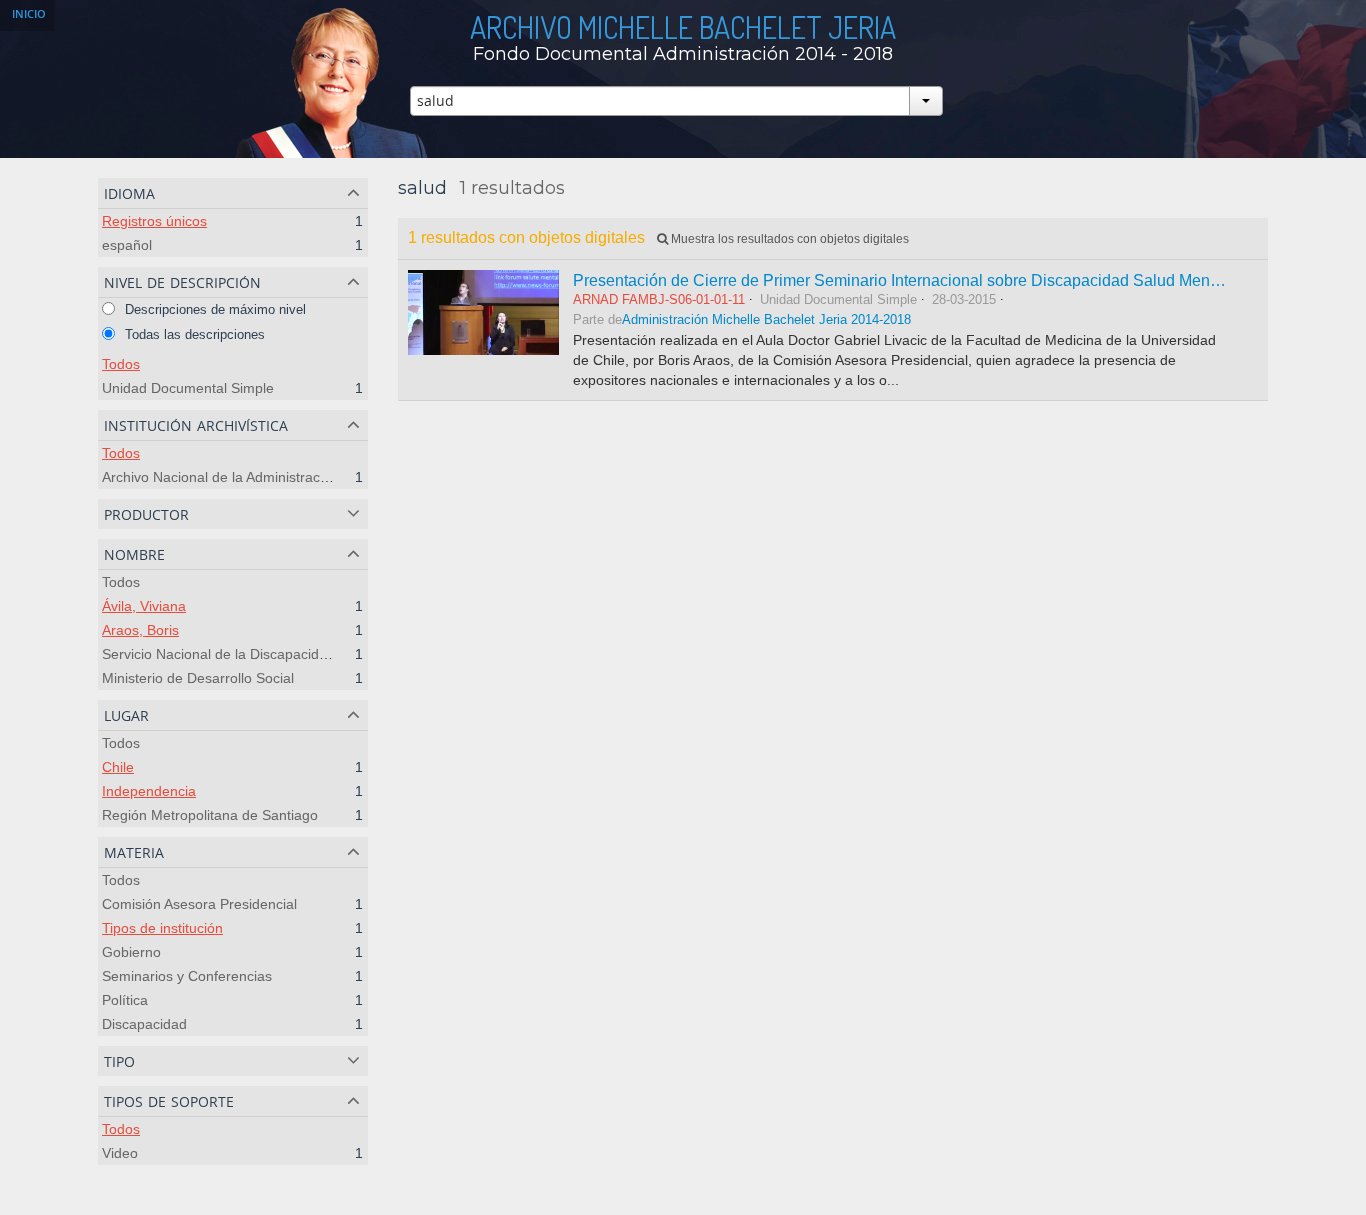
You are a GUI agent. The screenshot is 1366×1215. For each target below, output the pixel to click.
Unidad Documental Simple (188, 388)
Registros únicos (154, 221)
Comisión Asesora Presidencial (199, 904)
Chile (118, 767)
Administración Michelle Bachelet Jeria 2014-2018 (766, 320)
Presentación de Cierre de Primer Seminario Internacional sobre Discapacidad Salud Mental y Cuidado (938, 280)
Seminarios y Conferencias (187, 976)
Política (125, 1000)
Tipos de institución (162, 928)
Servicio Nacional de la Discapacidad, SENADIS (252, 654)
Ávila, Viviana (144, 606)
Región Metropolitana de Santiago (210, 815)
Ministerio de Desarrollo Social (198, 678)
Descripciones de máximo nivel (213, 309)
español (127, 245)
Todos (121, 364)
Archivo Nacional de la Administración (220, 477)
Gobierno (131, 952)
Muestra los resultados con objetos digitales (788, 239)
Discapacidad (144, 1024)
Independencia (149, 791)
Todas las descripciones (193, 334)
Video (120, 1153)
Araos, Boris (140, 630)
